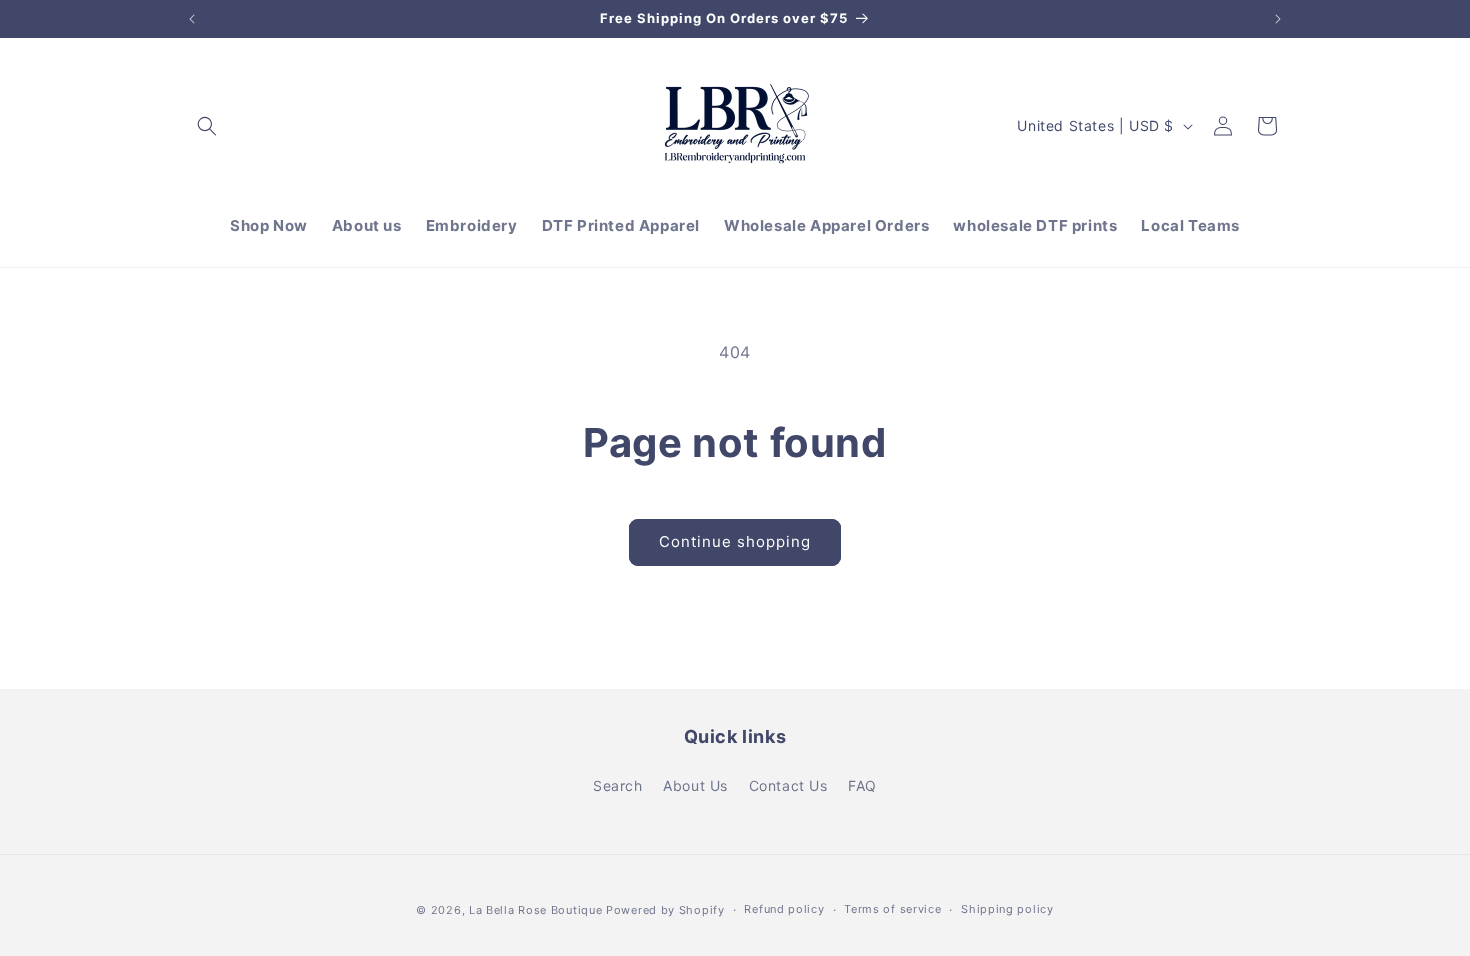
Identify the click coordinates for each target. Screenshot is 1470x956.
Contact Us (788, 785)
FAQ (862, 785)
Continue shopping (735, 541)
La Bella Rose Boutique (535, 910)
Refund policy (784, 909)
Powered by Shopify (665, 910)
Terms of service (892, 909)
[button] (207, 126)
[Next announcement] (1278, 19)
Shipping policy (1007, 909)
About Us (695, 785)
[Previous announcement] (192, 19)
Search (618, 785)
